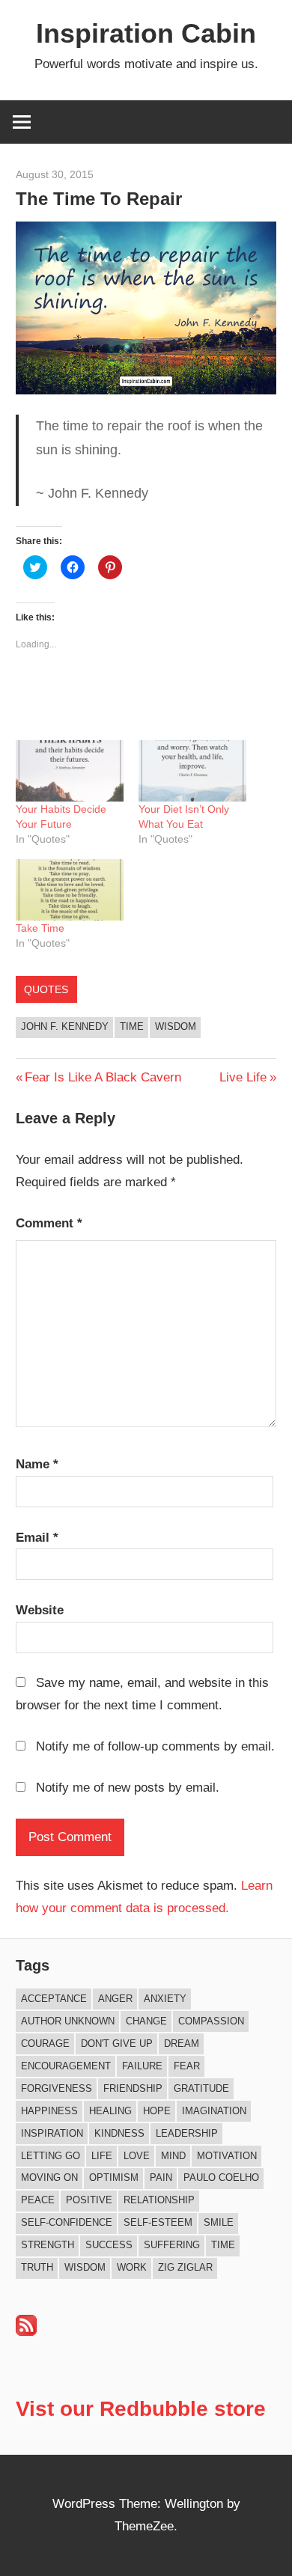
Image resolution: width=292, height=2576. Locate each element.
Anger (115, 1999)
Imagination (214, 2111)
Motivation (227, 2156)
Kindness (119, 2133)
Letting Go (51, 2156)
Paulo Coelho (221, 2177)
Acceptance (54, 1999)
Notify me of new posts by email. (128, 1788)
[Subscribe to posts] (26, 2332)
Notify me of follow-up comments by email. (155, 1746)
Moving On (49, 2177)
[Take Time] (70, 890)
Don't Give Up (117, 2044)
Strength (48, 2245)
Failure (142, 2066)
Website (40, 1610)
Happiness (49, 2111)
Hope (157, 2111)
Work (132, 2267)
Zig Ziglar (185, 2267)
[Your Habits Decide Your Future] (70, 771)
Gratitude (201, 2088)
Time (132, 1026)
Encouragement (66, 2066)
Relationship (159, 2200)
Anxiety (165, 1999)
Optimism (114, 2177)
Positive (89, 2200)
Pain (161, 2177)
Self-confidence (67, 2222)
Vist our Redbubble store (141, 2409)
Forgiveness (57, 2088)
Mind (173, 2156)
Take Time (40, 928)
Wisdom (176, 1026)
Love (137, 2156)
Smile (219, 2222)
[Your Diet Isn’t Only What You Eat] (192, 771)
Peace (38, 2200)
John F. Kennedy (65, 1026)
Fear (187, 2066)
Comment (49, 1223)
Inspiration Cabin (146, 33)
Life (102, 2156)
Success (109, 2245)
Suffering (172, 2245)
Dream (182, 2044)
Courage (45, 2044)
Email (37, 1538)
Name (37, 1464)
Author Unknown (68, 2021)
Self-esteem (158, 2222)
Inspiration (52, 2133)
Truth (37, 2267)
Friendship (133, 2088)
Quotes (46, 989)
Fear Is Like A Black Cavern (103, 1077)
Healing (110, 2111)
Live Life (243, 1077)
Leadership (187, 2133)
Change (146, 2021)
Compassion (211, 2021)
